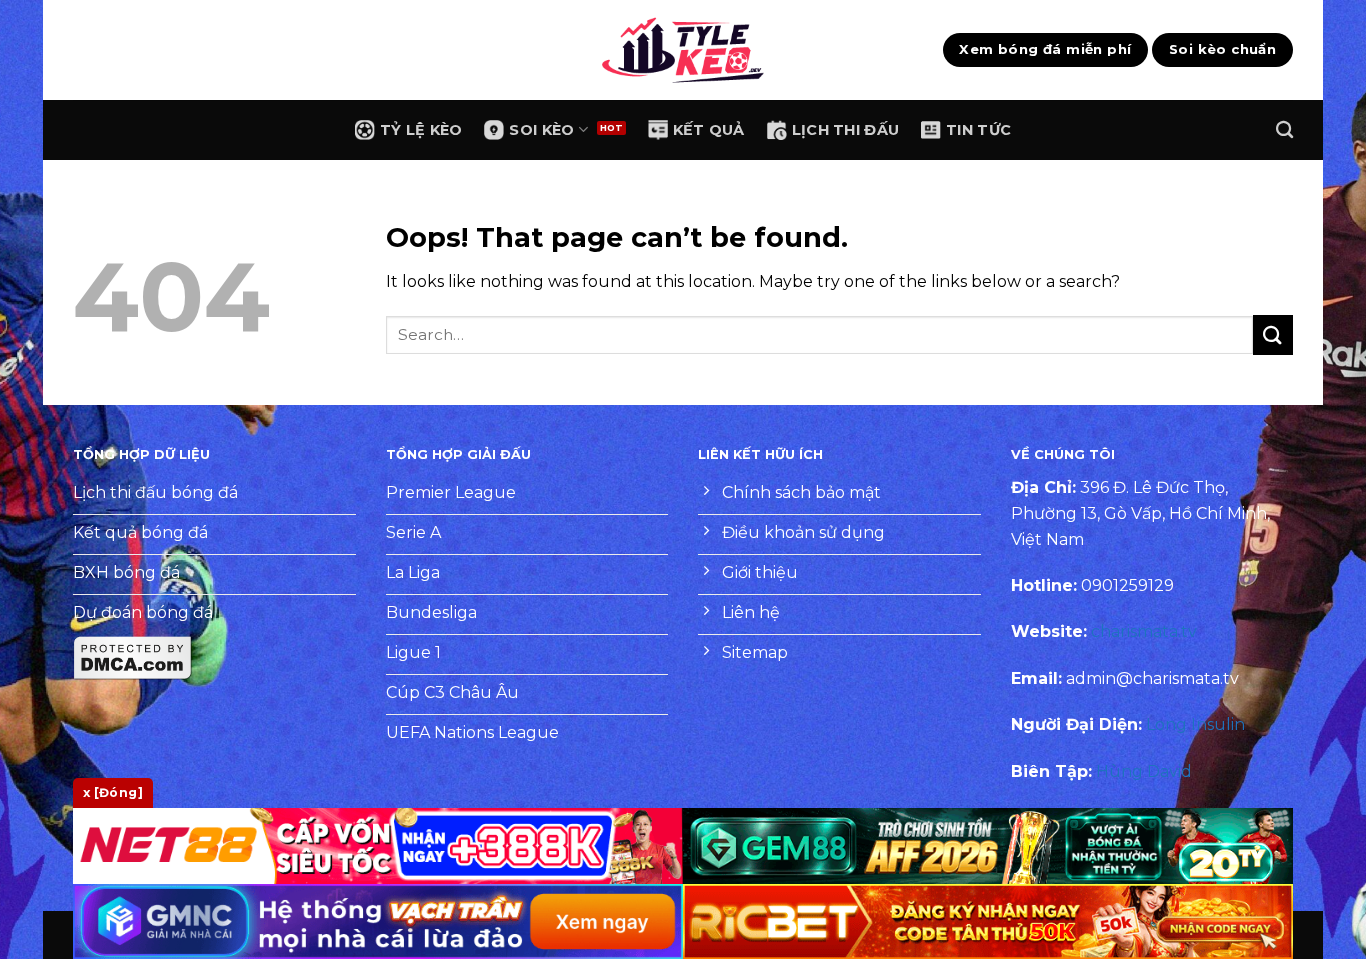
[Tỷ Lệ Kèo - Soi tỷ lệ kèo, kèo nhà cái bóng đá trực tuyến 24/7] (683, 50)
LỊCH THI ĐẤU (845, 130)
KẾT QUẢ (709, 130)
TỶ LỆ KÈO (421, 130)
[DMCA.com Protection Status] (133, 657)
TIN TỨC (978, 130)
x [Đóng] (113, 792)
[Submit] (1273, 334)
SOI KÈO (541, 130)
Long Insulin (1195, 724)
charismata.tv (1144, 631)
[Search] (1284, 130)
